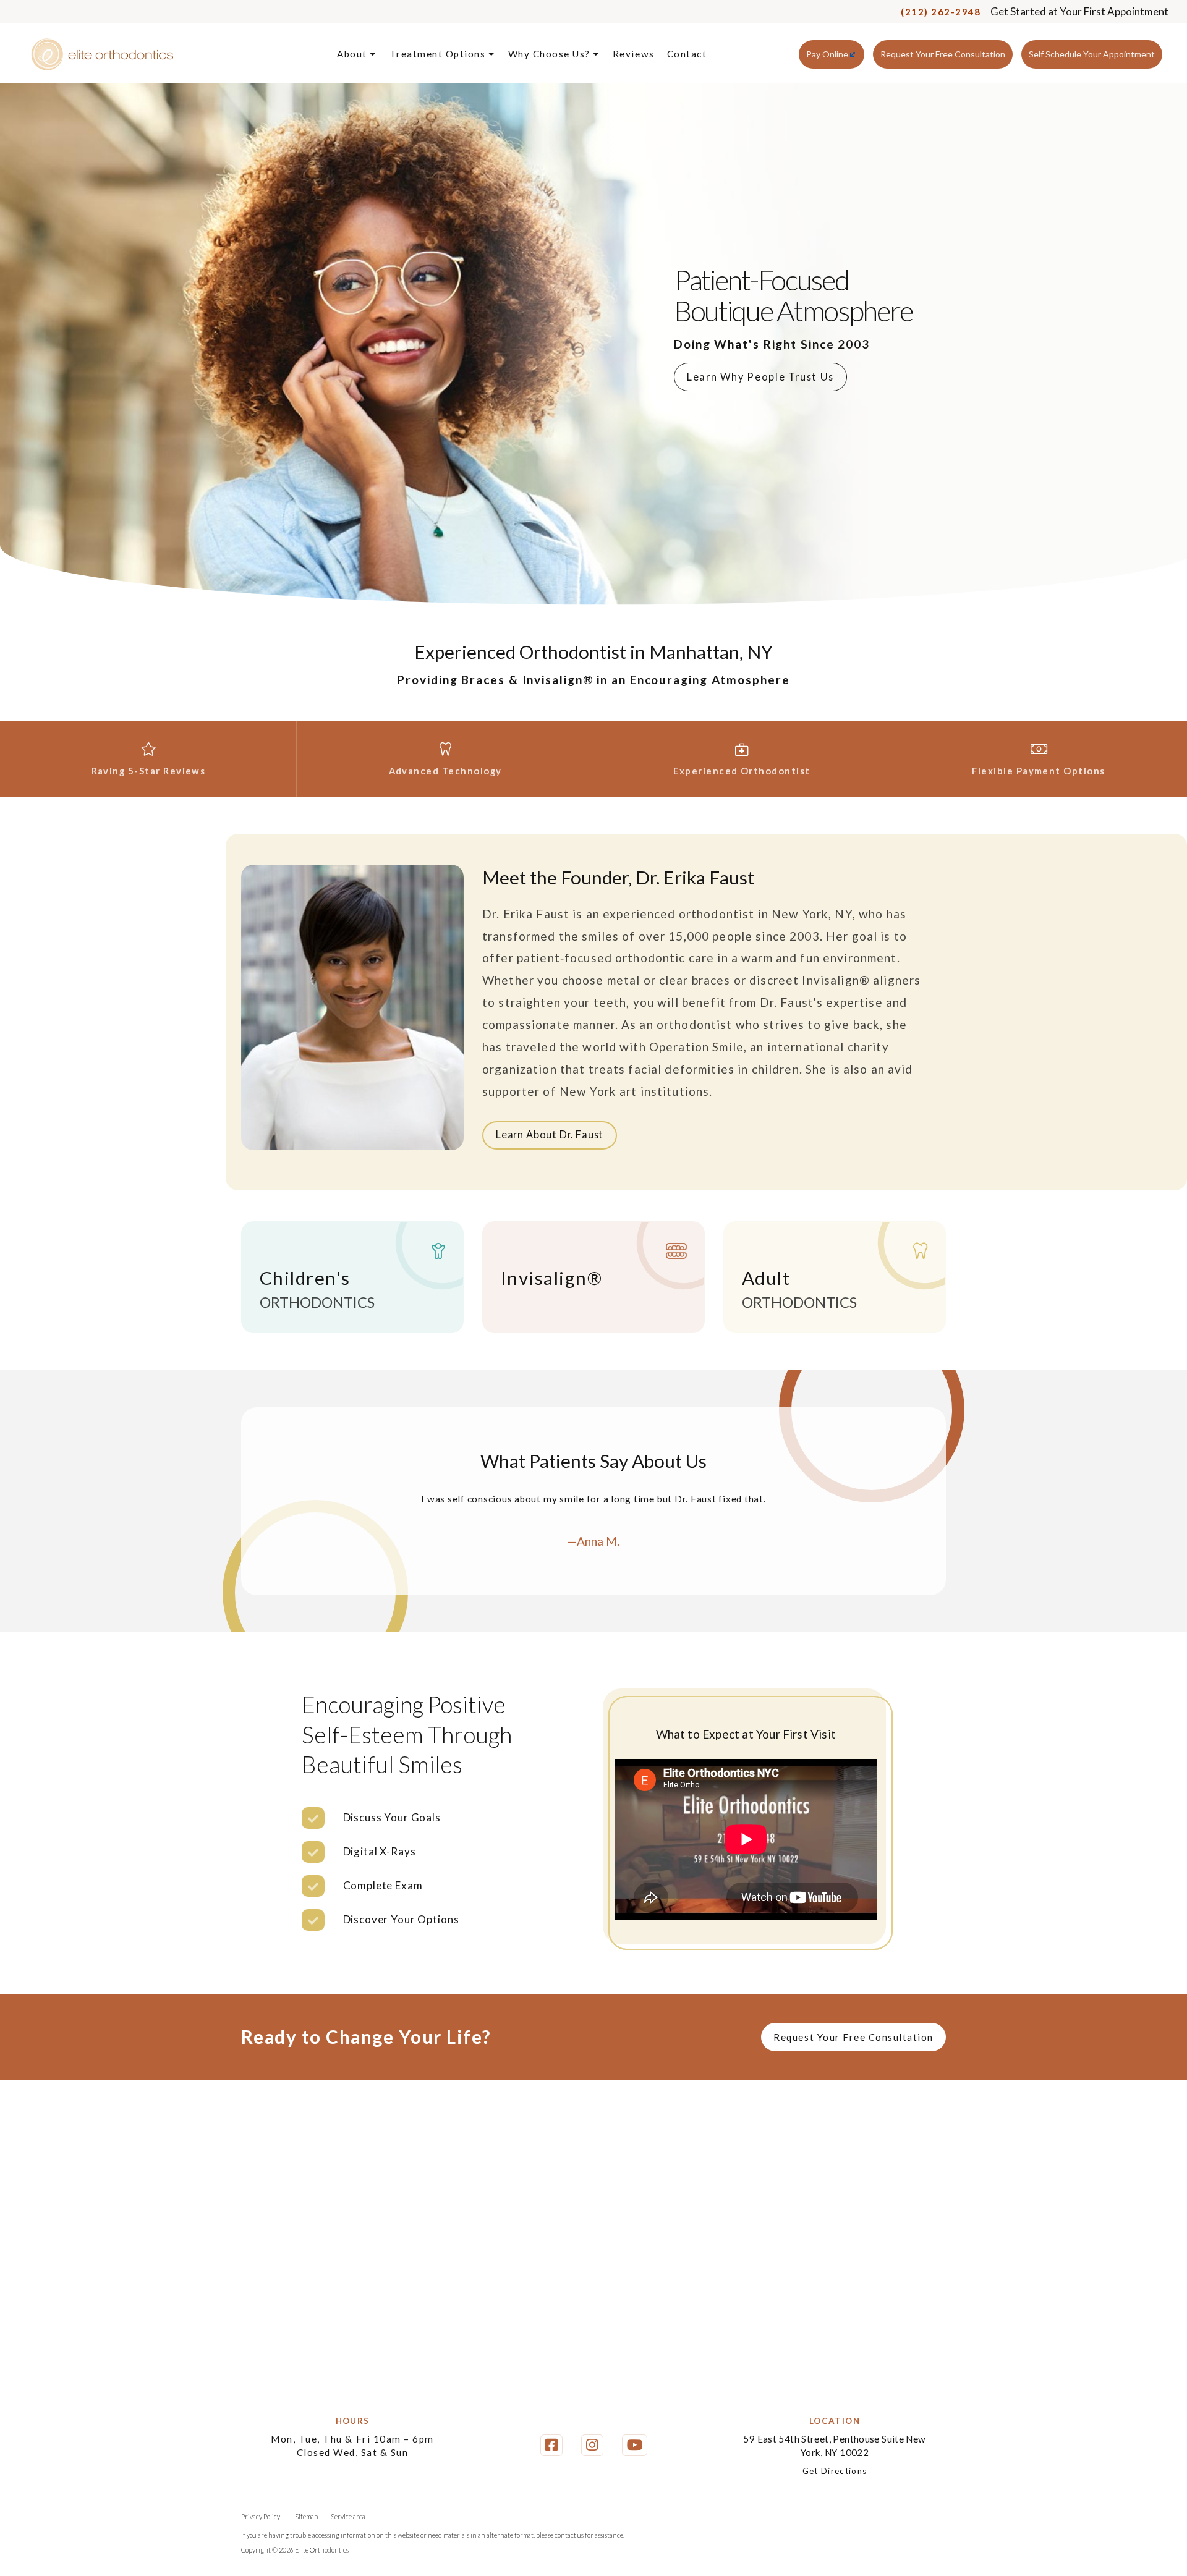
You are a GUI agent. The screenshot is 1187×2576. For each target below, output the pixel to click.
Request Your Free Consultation (943, 54)
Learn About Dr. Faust (550, 1134)
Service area (348, 2516)
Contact (687, 54)
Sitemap (306, 2516)
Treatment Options (439, 54)
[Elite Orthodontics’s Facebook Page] (551, 2445)
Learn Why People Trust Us (760, 377)
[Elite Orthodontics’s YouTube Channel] (635, 2445)
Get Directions (835, 2471)
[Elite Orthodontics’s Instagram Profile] (592, 2445)
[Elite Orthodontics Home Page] (102, 55)
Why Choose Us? (551, 54)
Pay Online (827, 54)
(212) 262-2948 (941, 12)
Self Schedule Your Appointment (1092, 54)
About (353, 54)
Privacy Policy (261, 2516)
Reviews (634, 54)
